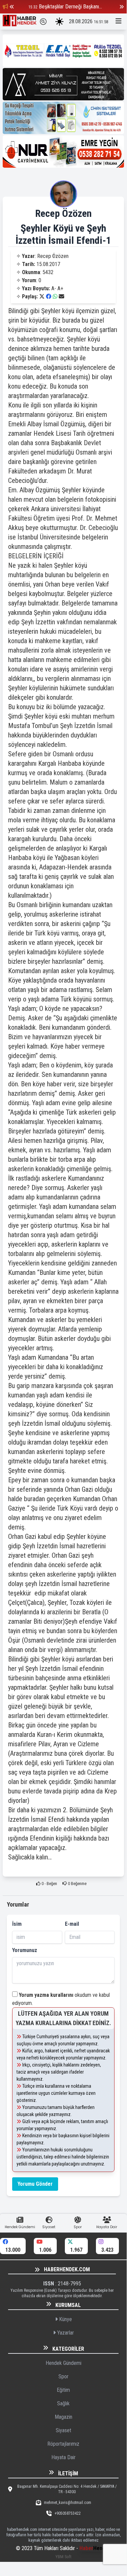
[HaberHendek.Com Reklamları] (63, 51)
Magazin (63, 2417)
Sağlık (63, 2403)
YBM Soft (63, 2557)
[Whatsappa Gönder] (55, 296)
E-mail (72, 1924)
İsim (17, 1924)
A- (54, 288)
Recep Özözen (63, 213)
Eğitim (63, 2390)
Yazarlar (65, 2333)
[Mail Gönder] (61, 296)
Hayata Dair (63, 2457)
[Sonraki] (122, 7)
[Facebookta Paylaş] (49, 296)
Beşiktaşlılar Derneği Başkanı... (70, 7)
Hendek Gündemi (63, 2363)
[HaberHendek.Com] (20, 22)
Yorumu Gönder (35, 2184)
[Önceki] (12, 7)
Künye (65, 2319)
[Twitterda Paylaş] (42, 296)
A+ (60, 288)
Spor (63, 2376)
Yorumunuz (25, 1950)
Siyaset (63, 2430)
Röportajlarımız (63, 2444)
